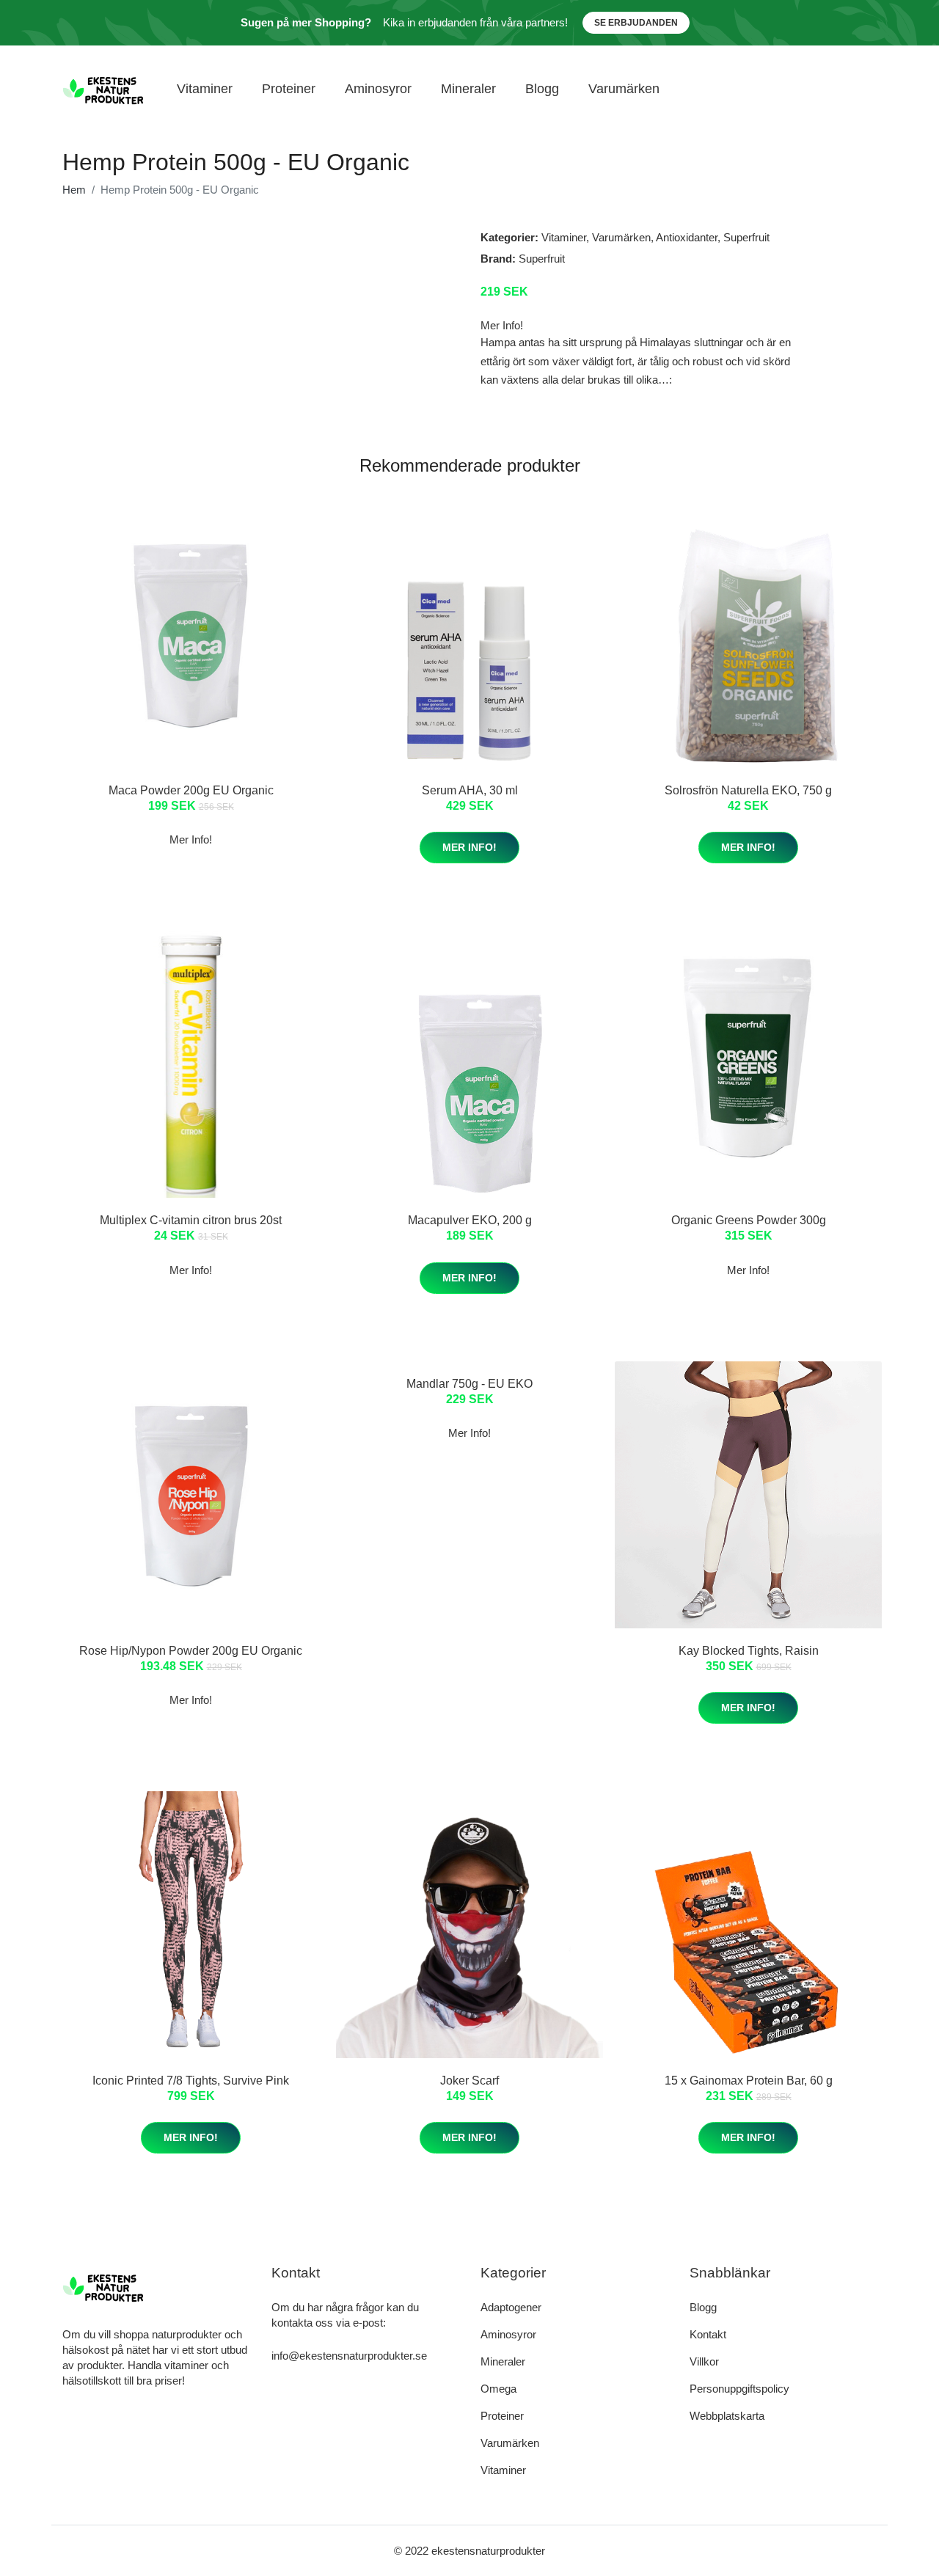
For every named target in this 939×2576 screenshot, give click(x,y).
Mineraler (468, 89)
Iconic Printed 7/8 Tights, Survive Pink (191, 2081)
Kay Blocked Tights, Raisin (749, 1651)
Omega (498, 2389)
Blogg (542, 89)
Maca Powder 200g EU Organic (191, 790)
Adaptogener (511, 2307)
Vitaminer (205, 89)
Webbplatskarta (727, 2416)
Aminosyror (378, 89)
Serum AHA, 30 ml (470, 790)
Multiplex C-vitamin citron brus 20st (191, 1220)
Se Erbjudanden (636, 23)
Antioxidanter (687, 237)
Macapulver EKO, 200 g (470, 1220)
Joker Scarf (469, 2081)
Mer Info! (469, 847)
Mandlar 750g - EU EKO (469, 1384)
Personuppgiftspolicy (739, 2389)
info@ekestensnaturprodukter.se (349, 2356)
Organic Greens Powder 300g (749, 1220)
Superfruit (746, 237)
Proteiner (289, 89)
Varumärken (624, 89)
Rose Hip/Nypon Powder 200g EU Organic (191, 1651)
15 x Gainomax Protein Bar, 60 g (749, 2081)
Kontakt (708, 2334)
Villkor (704, 2361)
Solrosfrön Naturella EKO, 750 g (748, 790)
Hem (74, 190)
